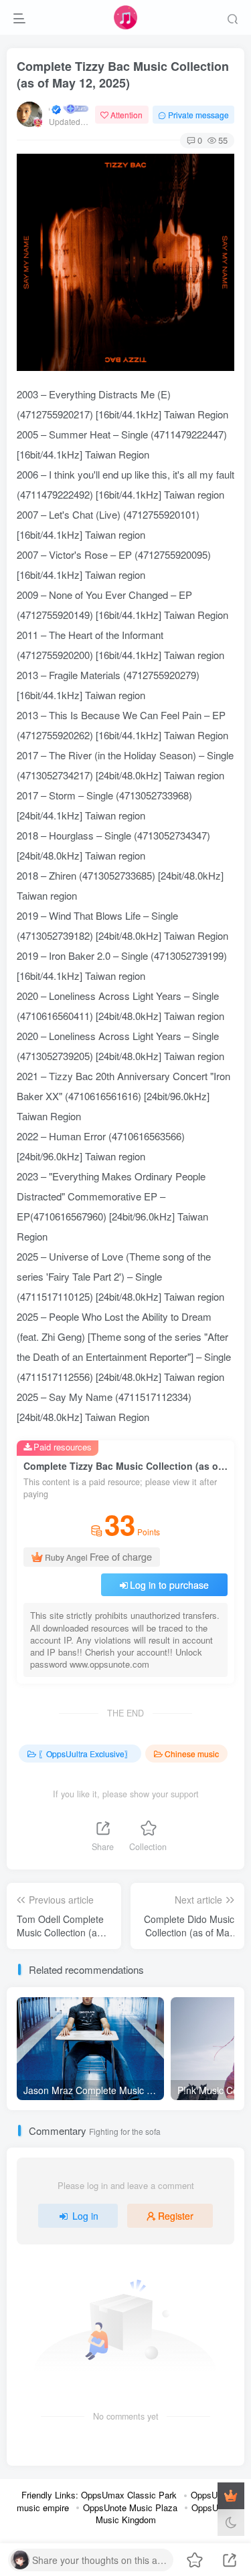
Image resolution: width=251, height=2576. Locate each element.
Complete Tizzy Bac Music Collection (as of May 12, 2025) (123, 75)
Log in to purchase (169, 1585)
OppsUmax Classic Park (129, 2495)
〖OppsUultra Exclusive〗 (85, 1754)
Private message (198, 115)
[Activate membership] (231, 2496)
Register (176, 2216)
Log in (85, 2216)
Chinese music (192, 1754)
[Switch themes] (231, 2523)
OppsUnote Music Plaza (130, 2507)
